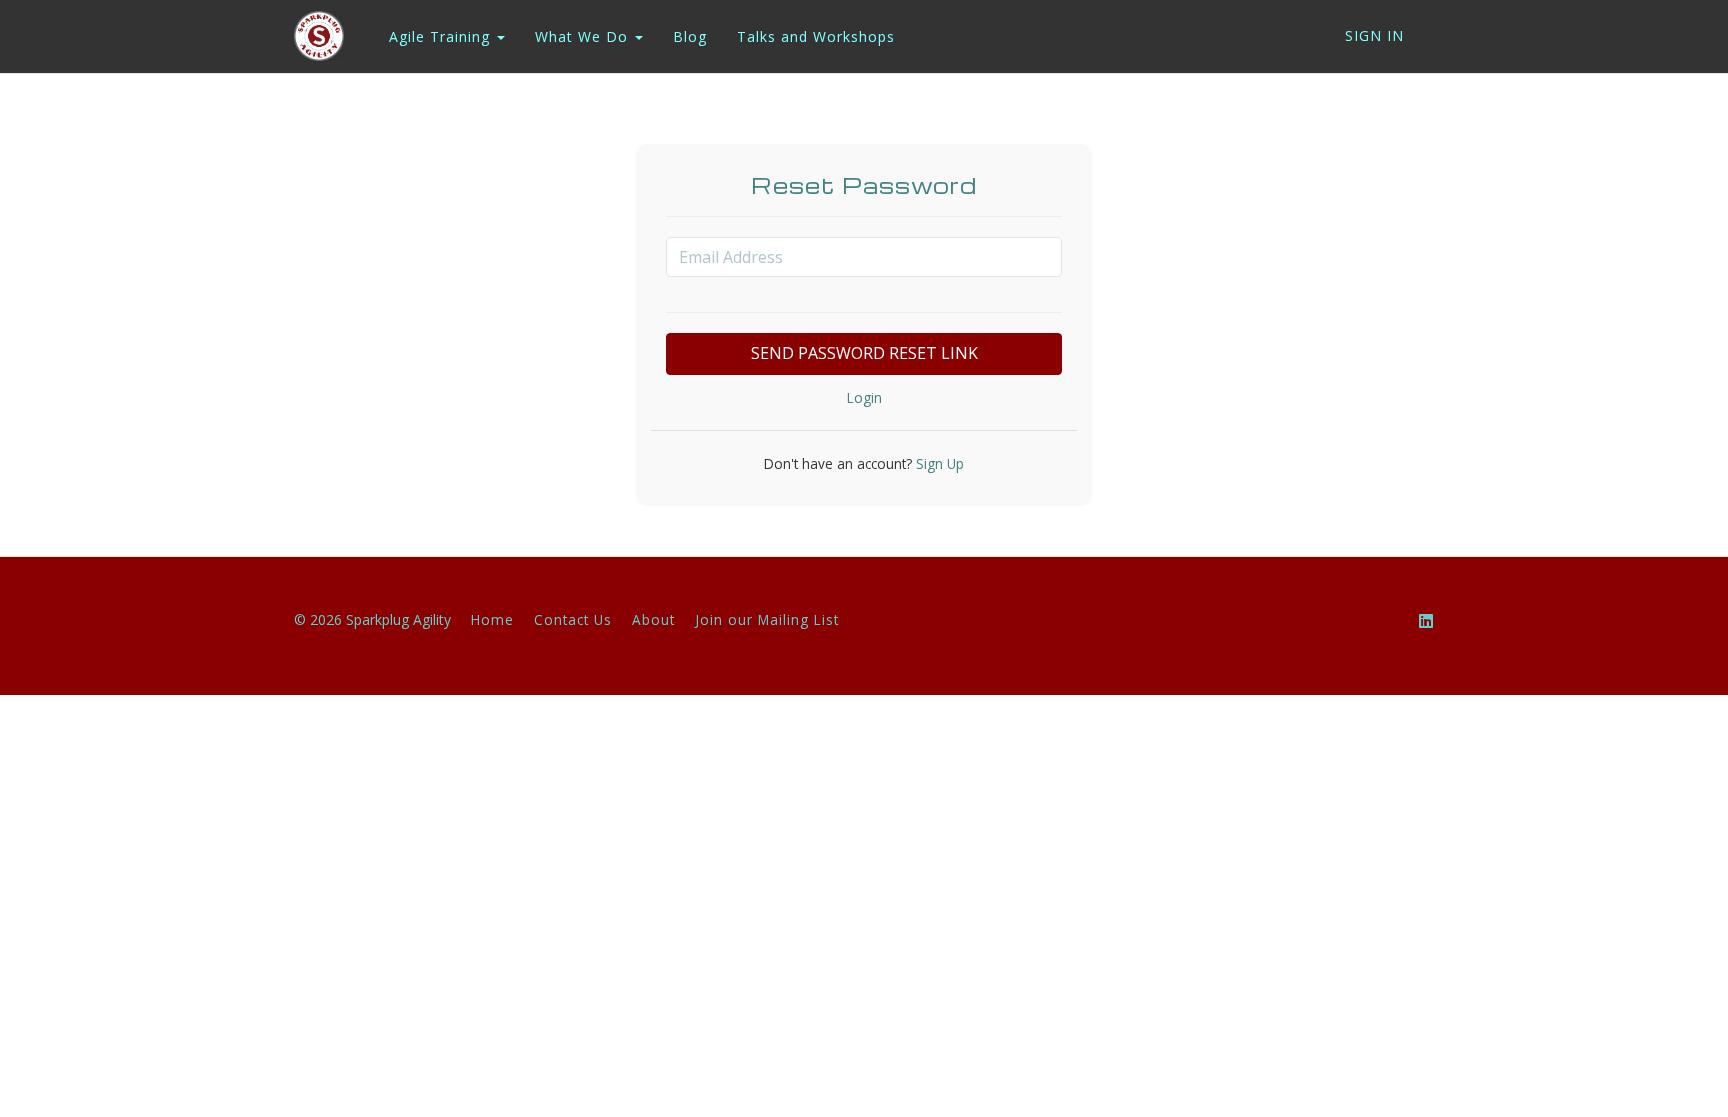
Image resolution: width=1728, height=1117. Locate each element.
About (653, 619)
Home (492, 619)
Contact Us (573, 619)
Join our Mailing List (767, 619)
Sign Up (938, 463)
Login (864, 397)
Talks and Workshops (816, 36)
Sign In (1374, 35)
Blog (690, 36)
